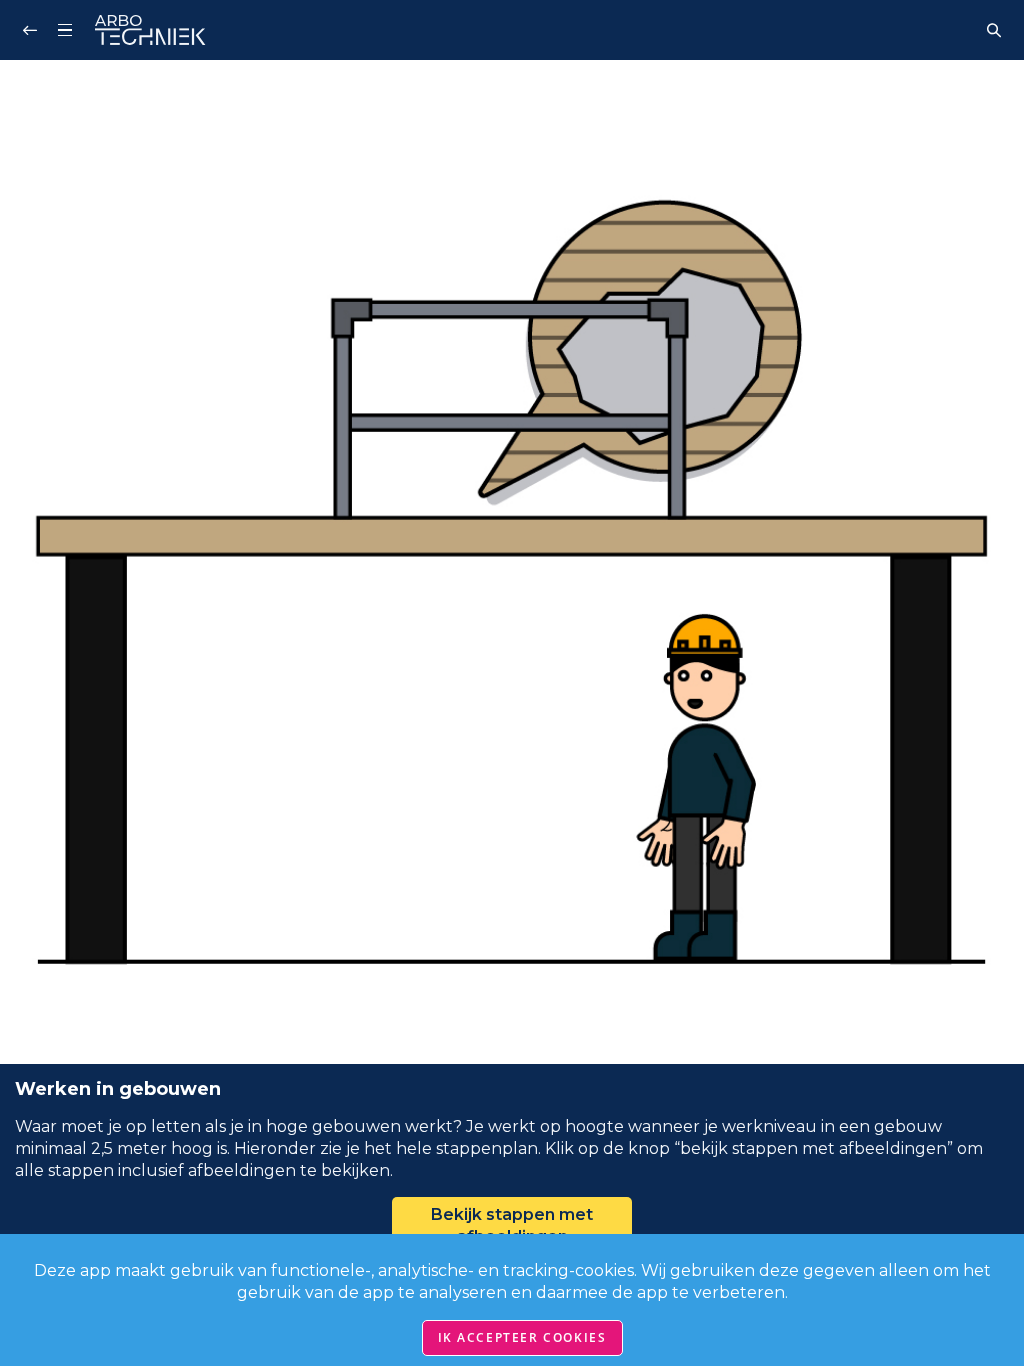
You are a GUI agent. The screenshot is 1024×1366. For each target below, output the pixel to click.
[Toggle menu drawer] (65, 30)
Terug (30, 30)
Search (994, 30)
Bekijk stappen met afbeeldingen (512, 1225)
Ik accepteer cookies (522, 1337)
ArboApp (150, 30)
